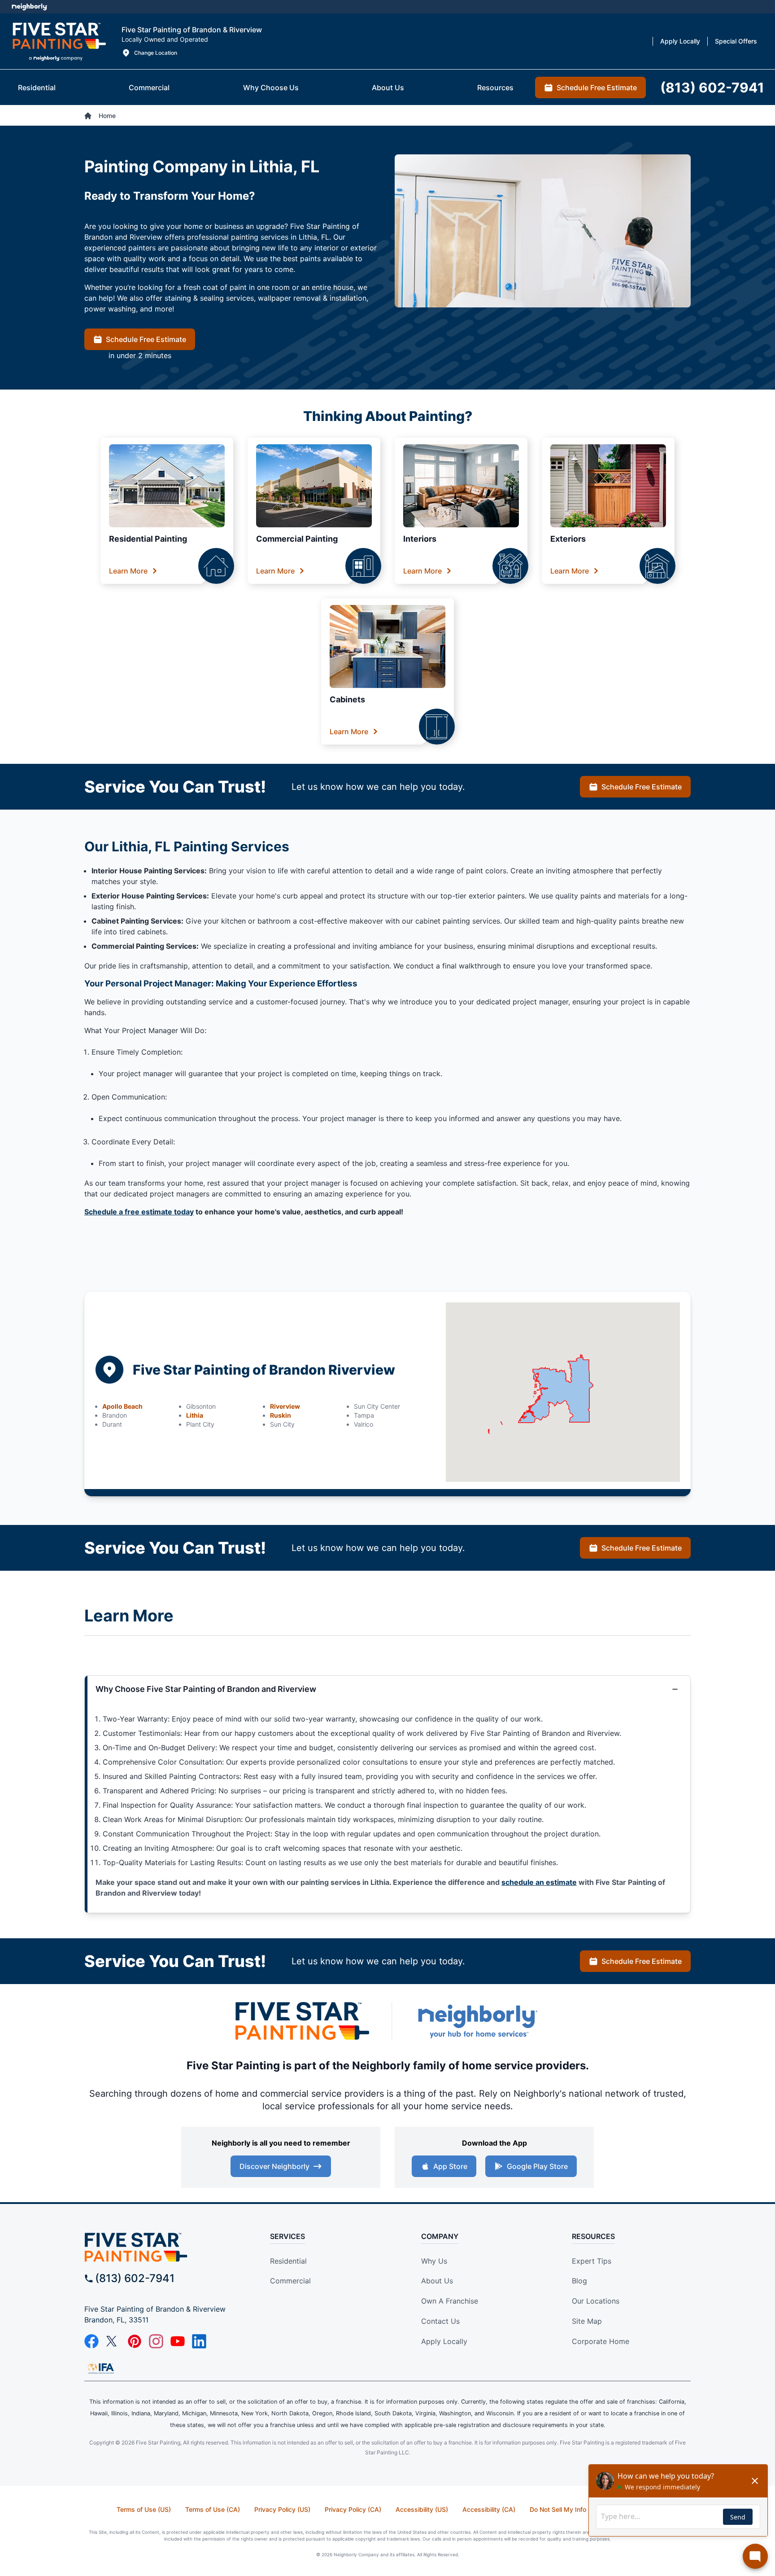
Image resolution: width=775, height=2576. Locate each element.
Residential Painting (148, 539)
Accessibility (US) (422, 2509)
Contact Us (440, 2321)
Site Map (587, 2321)
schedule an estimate (539, 1882)
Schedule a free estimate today (139, 1212)
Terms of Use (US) (144, 2509)
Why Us (434, 2261)
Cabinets (347, 699)
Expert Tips (592, 2261)
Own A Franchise (450, 2301)
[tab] (37, 88)
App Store (450, 2166)
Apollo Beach (122, 1406)
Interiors (420, 539)
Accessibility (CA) (489, 2509)
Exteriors (568, 539)
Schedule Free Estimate (146, 339)
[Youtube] (178, 2341)
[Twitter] (113, 2341)
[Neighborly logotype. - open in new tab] (29, 7)
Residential (288, 2261)
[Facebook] (91, 2341)
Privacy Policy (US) (282, 2509)
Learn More (128, 571)
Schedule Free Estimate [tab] (597, 88)
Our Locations (596, 2301)
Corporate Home (601, 2341)
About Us (437, 2281)
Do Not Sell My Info (558, 2509)
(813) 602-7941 (135, 2278)
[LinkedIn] (199, 2341)
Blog (579, 2281)
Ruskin (281, 1415)
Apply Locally (444, 2341)
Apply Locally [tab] (680, 41)
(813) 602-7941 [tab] (712, 88)
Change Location (156, 53)
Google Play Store (537, 2166)
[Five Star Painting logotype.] (59, 41)
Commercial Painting (297, 539)
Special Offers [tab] (736, 41)
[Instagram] (156, 2341)
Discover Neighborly (274, 2166)
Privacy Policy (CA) (353, 2509)
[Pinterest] (135, 2341)
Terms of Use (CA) (213, 2509)
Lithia (195, 1415)
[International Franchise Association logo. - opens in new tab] (101, 2368)
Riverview (285, 1406)
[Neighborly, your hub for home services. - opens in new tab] (477, 2021)
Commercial (290, 2281)
